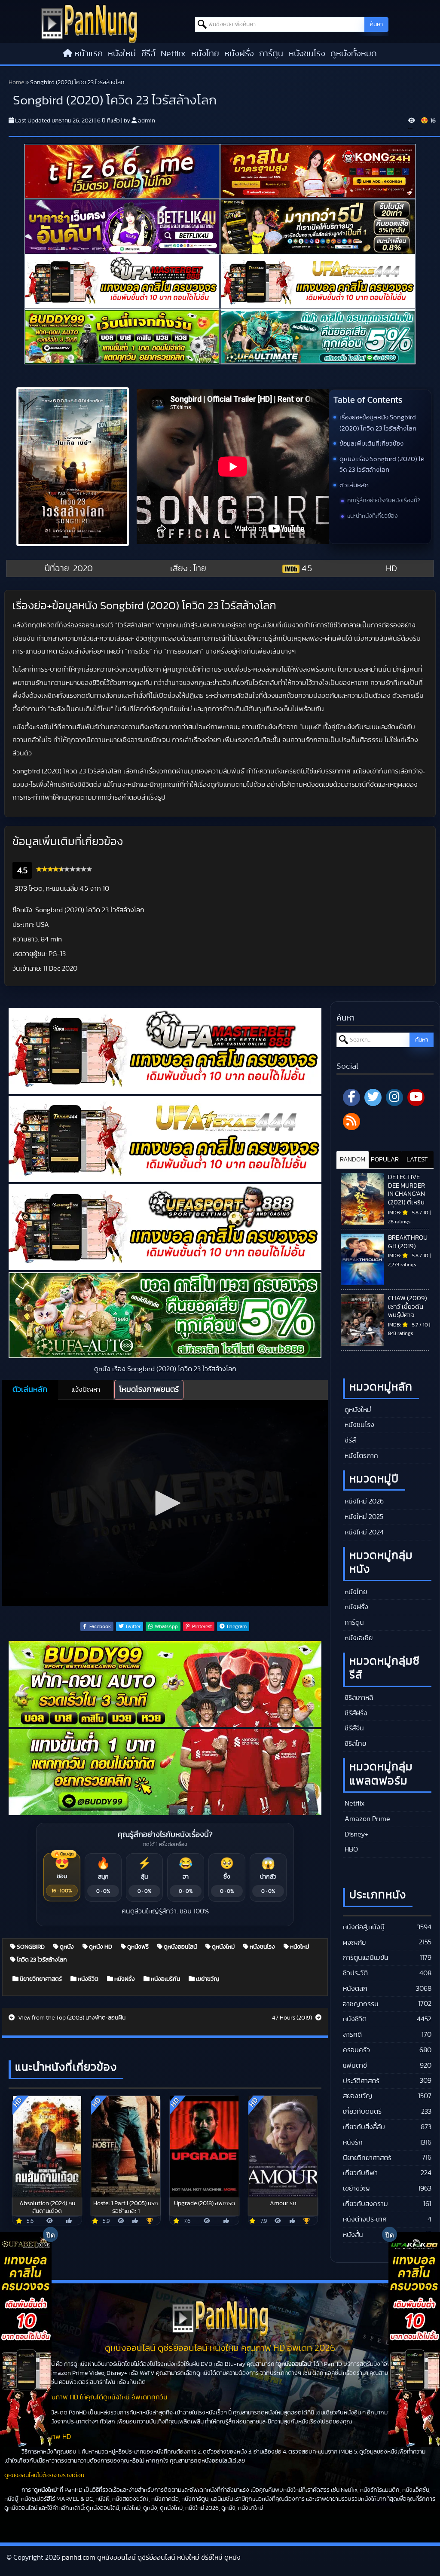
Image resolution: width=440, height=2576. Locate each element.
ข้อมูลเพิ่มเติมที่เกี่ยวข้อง (371, 444)
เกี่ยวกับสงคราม (365, 2204)
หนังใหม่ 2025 (363, 1517)
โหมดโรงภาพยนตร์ (149, 1390)
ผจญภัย (354, 1943)
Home (16, 83)
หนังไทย (205, 54)
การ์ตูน (271, 54)
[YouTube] (416, 1097)
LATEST (417, 1160)
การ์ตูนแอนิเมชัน (366, 1958)
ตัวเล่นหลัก (354, 485)
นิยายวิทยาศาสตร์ (40, 1979)
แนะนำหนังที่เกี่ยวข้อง (373, 516)
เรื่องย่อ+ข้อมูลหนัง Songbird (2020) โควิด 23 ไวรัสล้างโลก (378, 423)
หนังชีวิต (87, 1979)
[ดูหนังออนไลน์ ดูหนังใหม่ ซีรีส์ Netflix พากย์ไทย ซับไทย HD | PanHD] (89, 23)
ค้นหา (376, 24)
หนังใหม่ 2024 (363, 1532)
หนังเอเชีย (358, 1638)
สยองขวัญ (357, 2096)
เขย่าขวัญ (207, 1979)
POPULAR (385, 1160)
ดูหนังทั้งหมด (354, 54)
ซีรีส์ (148, 54)
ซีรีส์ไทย (354, 1744)
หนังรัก (353, 2142)
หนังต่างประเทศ (365, 2219)
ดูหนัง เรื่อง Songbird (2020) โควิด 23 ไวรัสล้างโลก (382, 465)
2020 (83, 568)
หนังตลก (355, 1989)
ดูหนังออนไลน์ (180, 1947)
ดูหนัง (66, 1947)
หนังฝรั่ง (239, 54)
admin (147, 121)
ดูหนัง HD (100, 1947)
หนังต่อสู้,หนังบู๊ (364, 1927)
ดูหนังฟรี (137, 1947)
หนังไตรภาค (361, 1456)
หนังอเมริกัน (165, 1979)
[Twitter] (373, 1097)
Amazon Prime (367, 1819)
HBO (350, 1849)
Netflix (173, 54)
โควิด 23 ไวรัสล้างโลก (41, 1960)
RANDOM (353, 1160)
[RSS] (351, 1121)
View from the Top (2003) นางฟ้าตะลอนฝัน (71, 2018)
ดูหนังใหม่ (223, 1947)
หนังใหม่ (122, 54)
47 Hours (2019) (293, 2018)
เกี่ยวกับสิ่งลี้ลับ (364, 2127)
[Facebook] (351, 1097)
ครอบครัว (356, 2050)
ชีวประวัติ (355, 1973)
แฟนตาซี (355, 2066)
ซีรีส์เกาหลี (358, 1698)
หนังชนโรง (307, 54)
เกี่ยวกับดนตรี (362, 2112)
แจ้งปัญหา (86, 1390)
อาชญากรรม (361, 2004)
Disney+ (356, 1834)
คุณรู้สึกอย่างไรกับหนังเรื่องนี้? (384, 501)
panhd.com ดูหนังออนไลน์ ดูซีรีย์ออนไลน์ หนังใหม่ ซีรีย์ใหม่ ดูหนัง (151, 2558)
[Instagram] (394, 1097)
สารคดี (352, 2035)
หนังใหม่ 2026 (363, 1501)
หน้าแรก (89, 54)
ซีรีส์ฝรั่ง (355, 1713)
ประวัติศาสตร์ (361, 2081)
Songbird (30, 1947)
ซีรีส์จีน (353, 1728)
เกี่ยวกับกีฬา (360, 2173)
